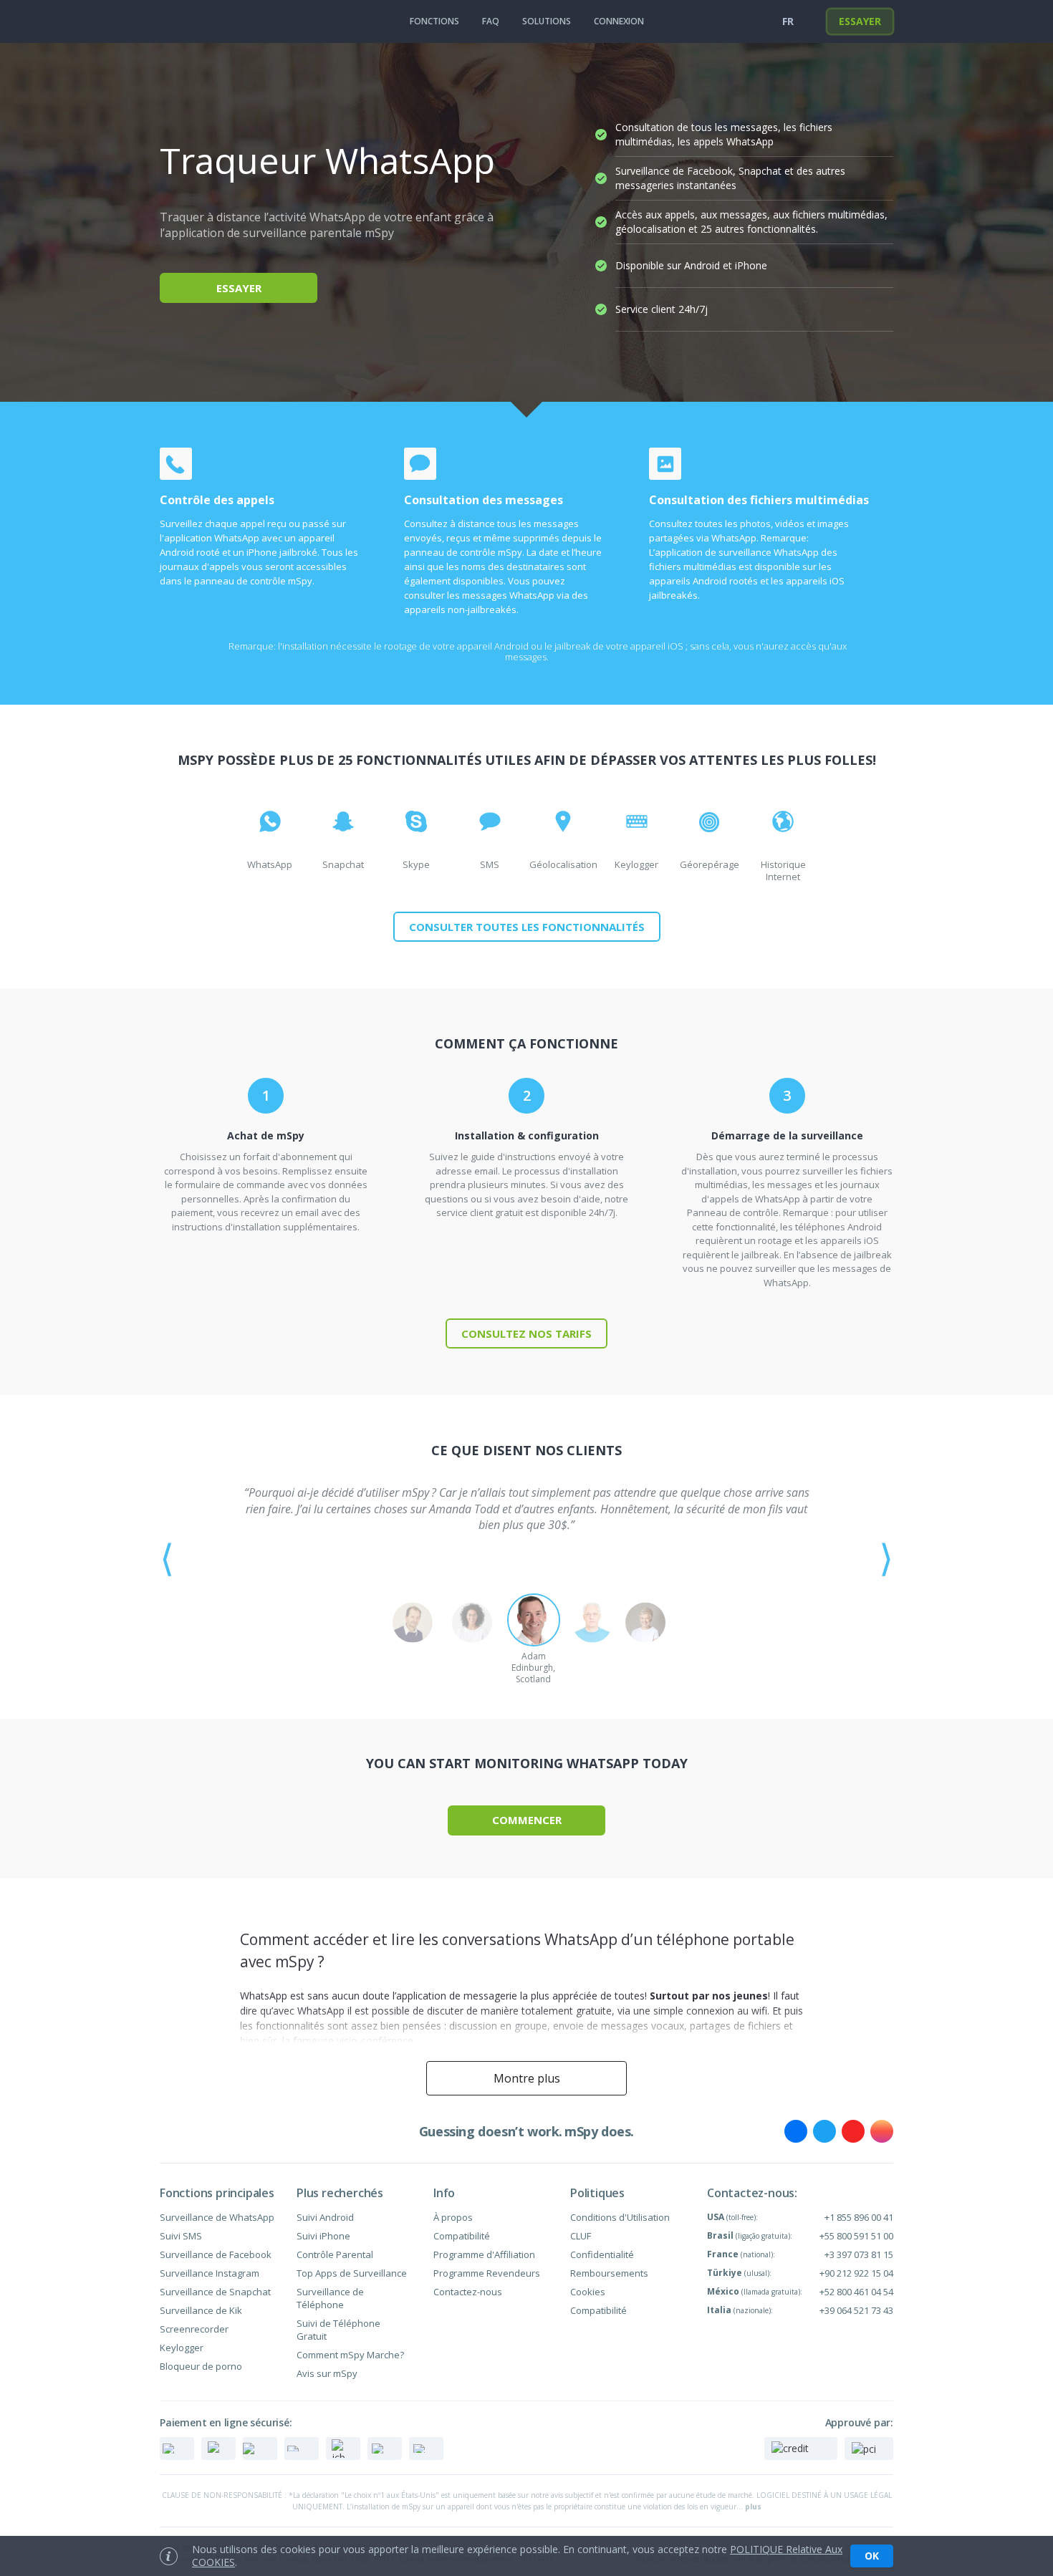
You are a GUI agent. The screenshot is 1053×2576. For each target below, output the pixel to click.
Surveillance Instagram (210, 2273)
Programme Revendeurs (487, 2273)
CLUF (581, 2236)
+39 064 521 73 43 (856, 2310)
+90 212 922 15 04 (856, 2273)
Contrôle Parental (335, 2254)
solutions (547, 21)
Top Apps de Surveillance (352, 2273)
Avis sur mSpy (327, 2373)
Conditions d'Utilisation (620, 2217)
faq (491, 21)
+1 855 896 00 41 (859, 2217)
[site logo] (189, 21)
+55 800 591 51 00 (856, 2236)
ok (872, 2556)
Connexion (619, 21)
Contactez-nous (468, 2292)
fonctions (434, 21)
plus (753, 2507)
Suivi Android (325, 2217)
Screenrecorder (194, 2329)
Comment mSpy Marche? (350, 2355)
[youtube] (853, 2131)
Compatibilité (462, 2236)
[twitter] (824, 2131)
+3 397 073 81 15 (859, 2254)
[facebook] (796, 2131)
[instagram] (882, 2131)
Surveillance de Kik (201, 2310)
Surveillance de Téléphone (330, 2298)
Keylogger (182, 2348)
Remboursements (609, 2273)
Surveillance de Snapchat (215, 2292)
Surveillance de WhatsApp (217, 2217)
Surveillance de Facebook (216, 2254)
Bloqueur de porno (201, 2366)
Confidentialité (602, 2254)
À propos (453, 2217)
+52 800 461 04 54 (856, 2292)
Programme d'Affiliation (484, 2254)
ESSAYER (860, 21)
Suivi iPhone (323, 2236)
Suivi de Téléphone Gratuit (338, 2330)
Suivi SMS (181, 2236)
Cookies (588, 2292)
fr (788, 21)
